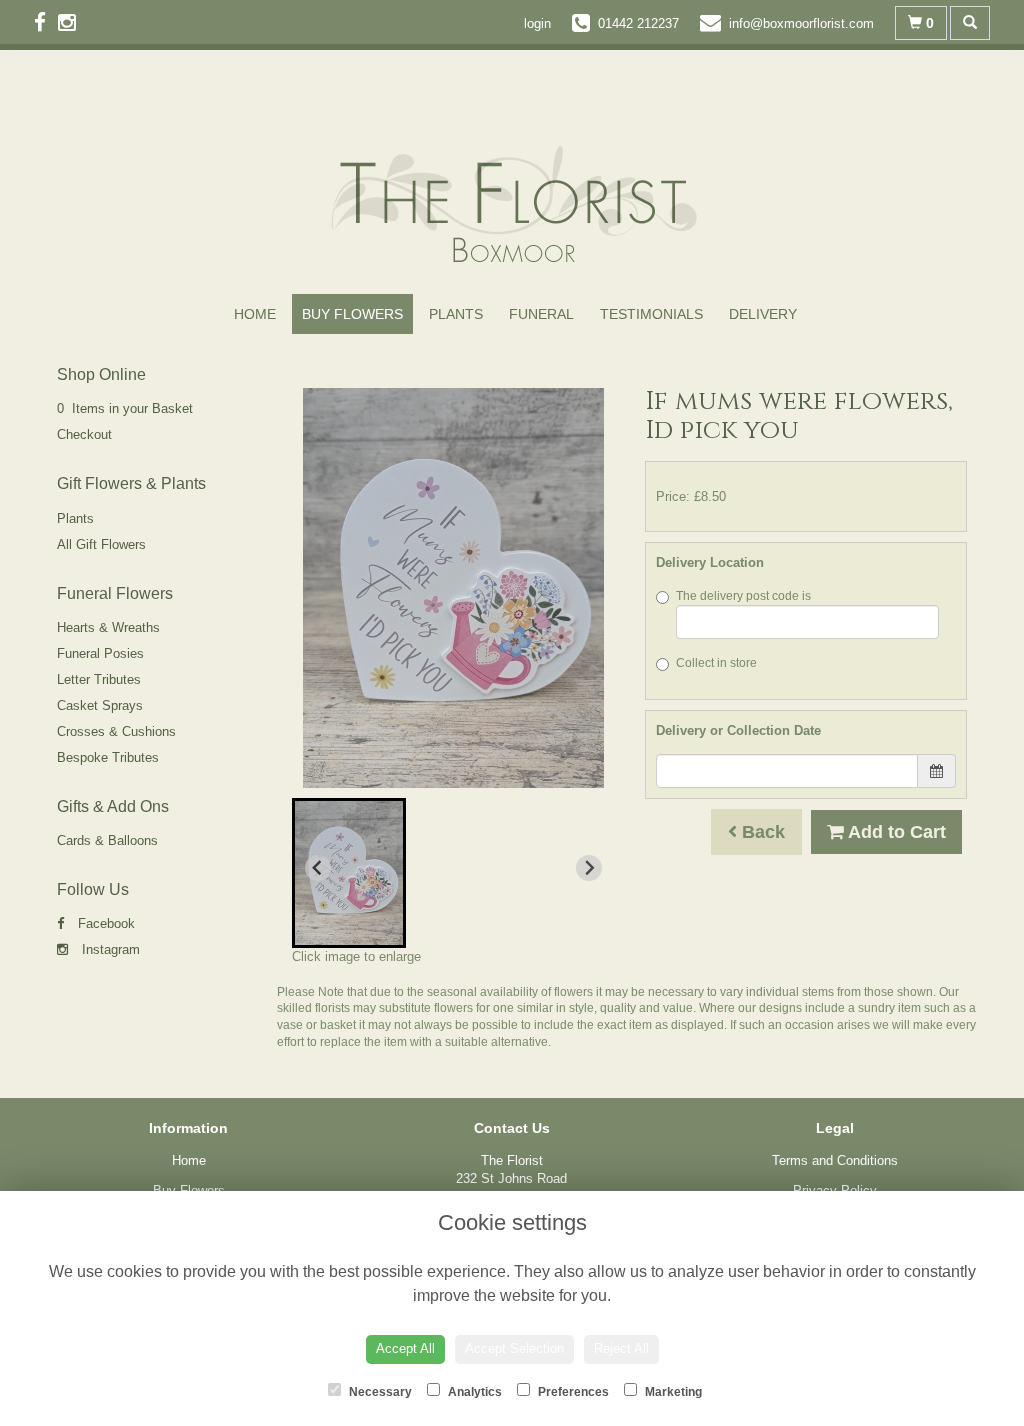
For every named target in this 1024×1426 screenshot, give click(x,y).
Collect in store (716, 663)
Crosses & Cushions (116, 731)
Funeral (541, 314)
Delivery (763, 314)
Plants (456, 314)
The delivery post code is (743, 596)
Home (255, 314)
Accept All (405, 1348)
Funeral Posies (100, 653)
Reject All (621, 1348)
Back (761, 832)
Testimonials (651, 314)
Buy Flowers (352, 314)
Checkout (84, 434)
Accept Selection (514, 1348)
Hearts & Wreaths (108, 627)
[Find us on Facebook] (46, 22)
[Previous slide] (318, 868)
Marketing (672, 1392)
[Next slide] (589, 868)
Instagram (109, 949)
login (537, 23)
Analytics (473, 1392)
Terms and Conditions (835, 1160)
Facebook (104, 923)
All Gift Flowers (101, 544)
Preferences (572, 1392)
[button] (349, 873)
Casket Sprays (100, 705)
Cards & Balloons (107, 840)
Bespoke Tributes (108, 757)
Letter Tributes (99, 679)
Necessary (379, 1392)
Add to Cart (895, 832)
